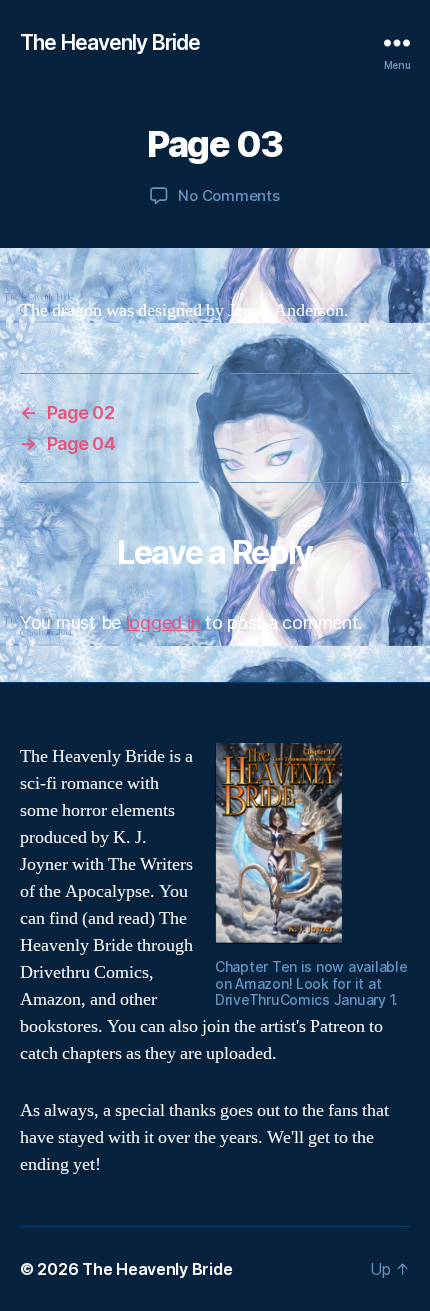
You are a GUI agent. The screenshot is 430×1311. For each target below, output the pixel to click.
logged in (163, 622)
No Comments (228, 195)
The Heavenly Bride (110, 42)
